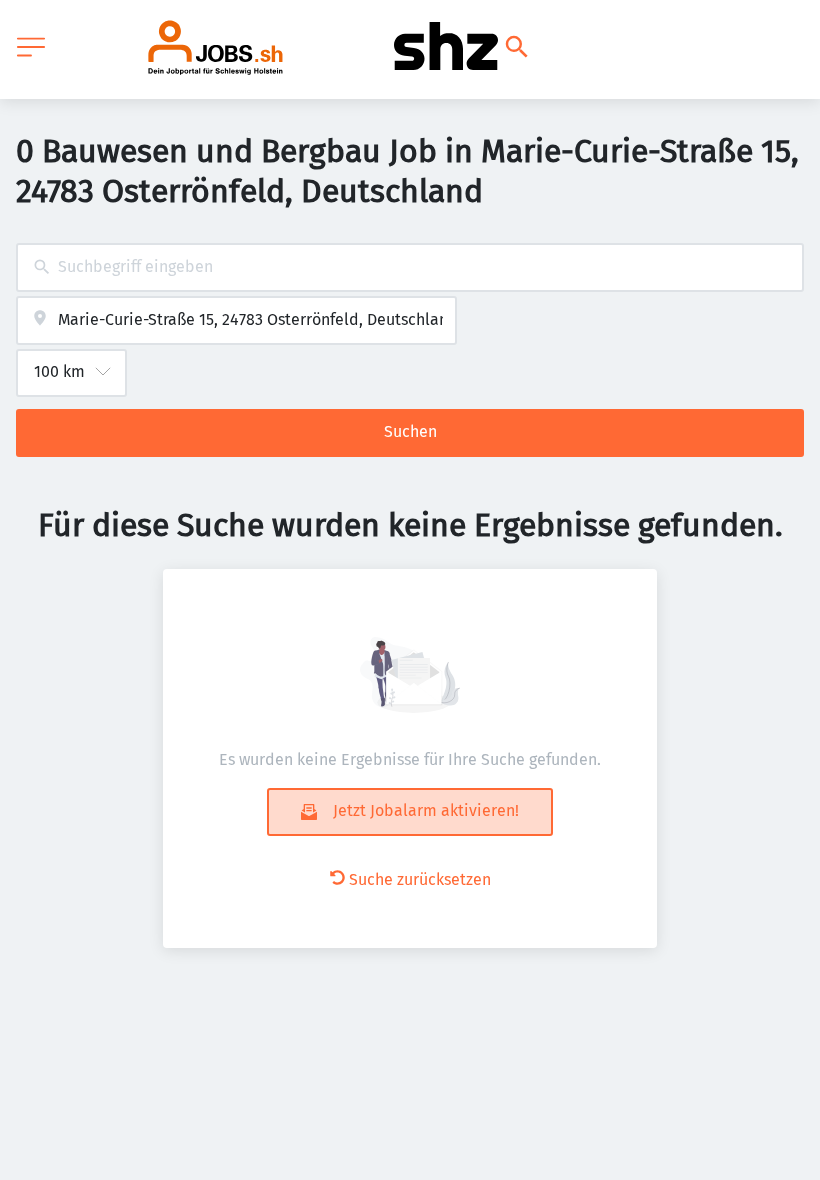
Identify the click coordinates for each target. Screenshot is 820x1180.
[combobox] (410, 267)
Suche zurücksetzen (420, 879)
